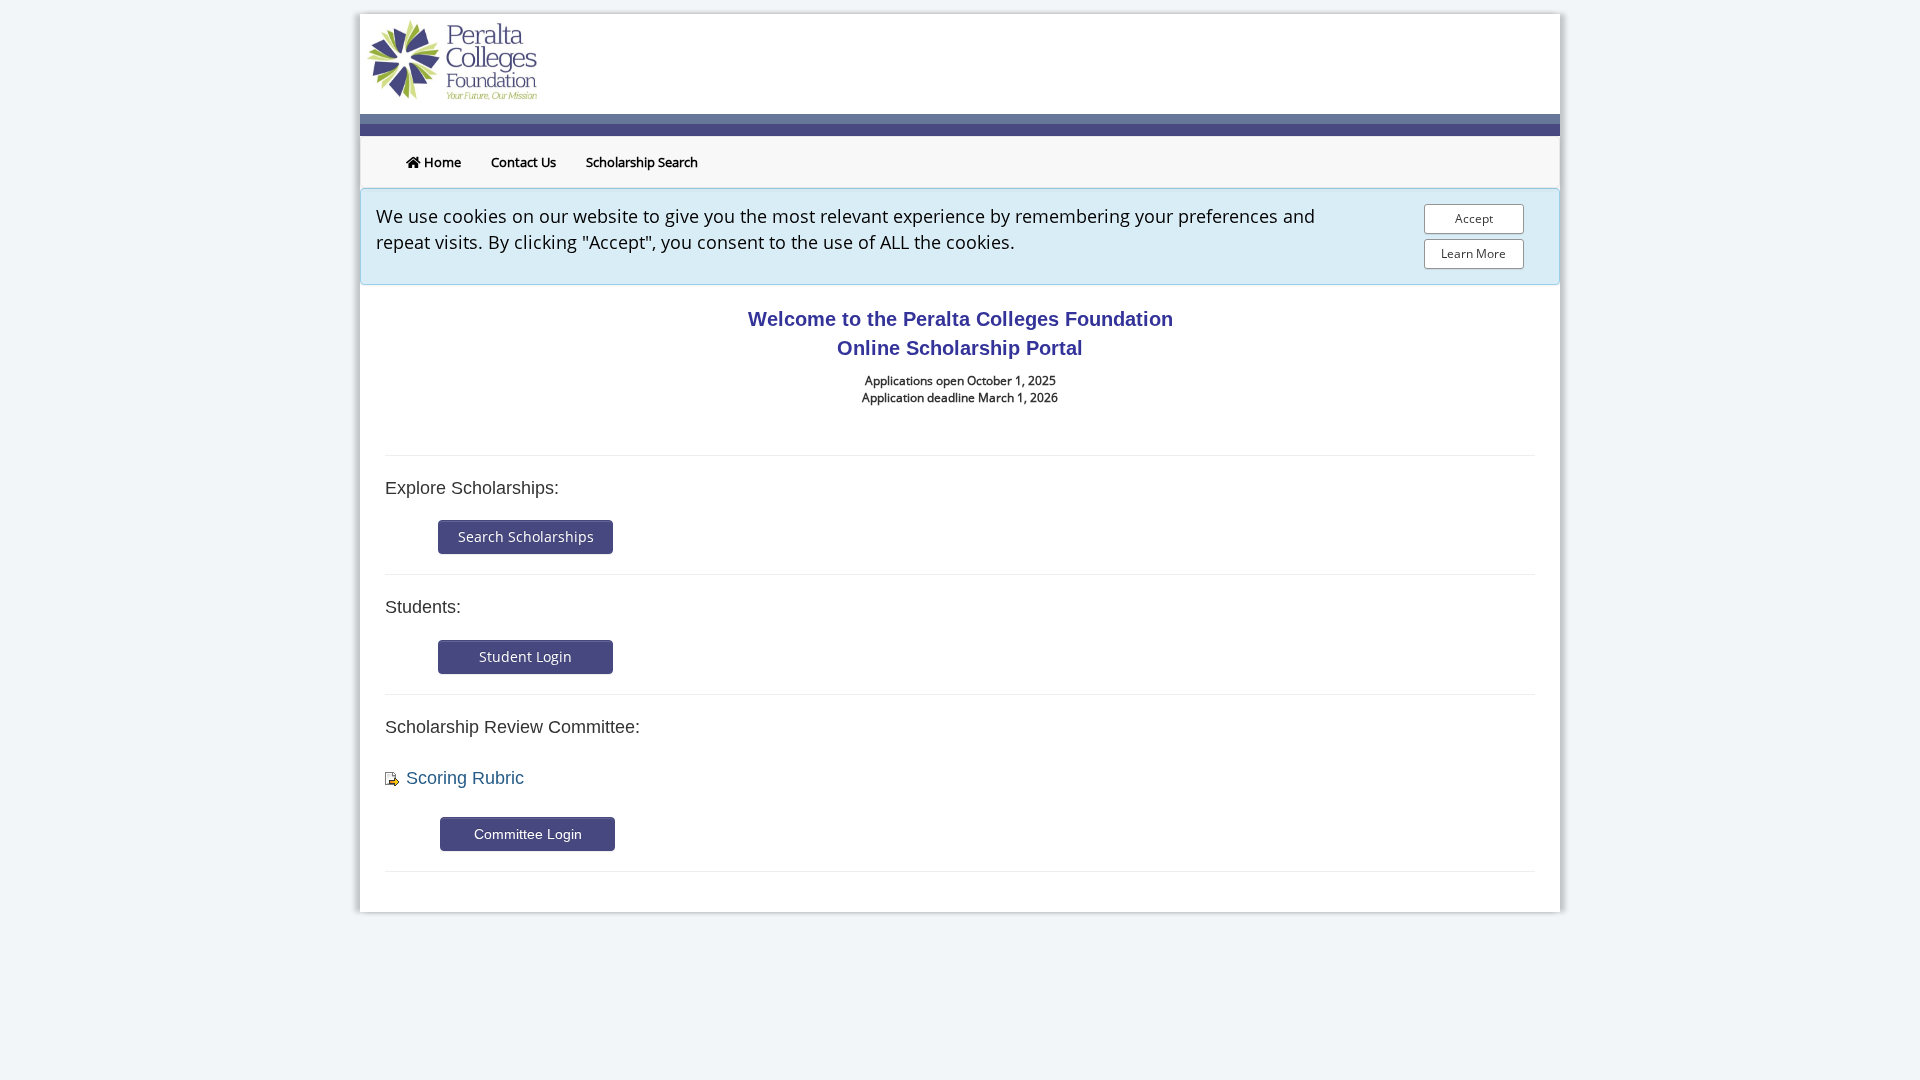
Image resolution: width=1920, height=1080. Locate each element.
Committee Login (528, 834)
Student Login (525, 656)
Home (441, 162)
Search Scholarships (526, 536)
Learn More (1473, 253)
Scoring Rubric (465, 778)
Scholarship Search (642, 162)
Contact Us (523, 162)
